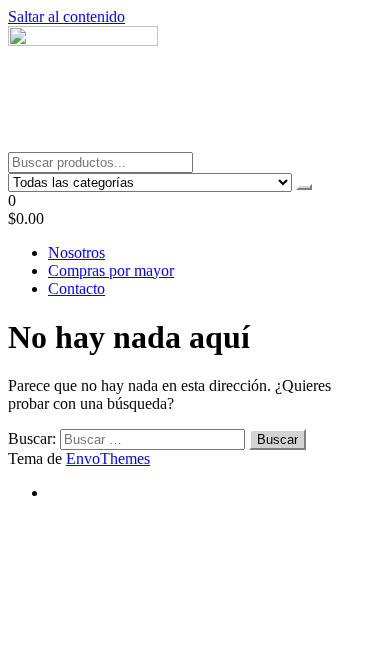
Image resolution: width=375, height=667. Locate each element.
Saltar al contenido (66, 16)
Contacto (76, 288)
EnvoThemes (108, 458)
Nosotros (76, 252)
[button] (187, 210)
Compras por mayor (111, 270)
